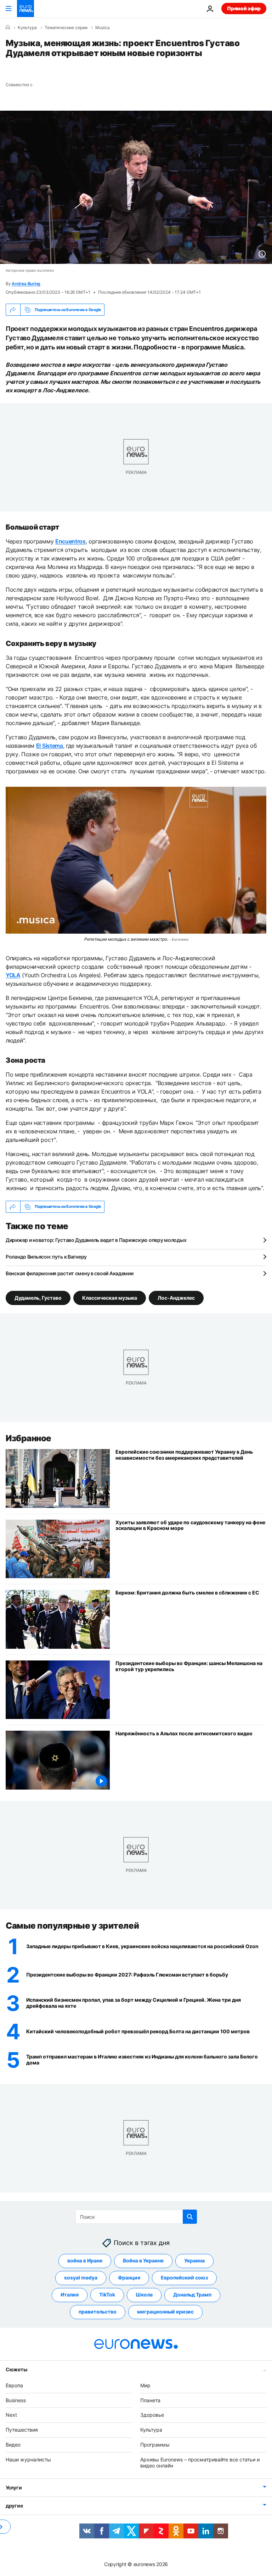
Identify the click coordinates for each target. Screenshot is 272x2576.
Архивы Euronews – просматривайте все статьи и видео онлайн (200, 2462)
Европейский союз (184, 2278)
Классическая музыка (110, 1297)
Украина (194, 2260)
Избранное (29, 1438)
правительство (98, 2312)
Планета (150, 2400)
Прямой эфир (244, 8)
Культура (27, 28)
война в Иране (85, 2260)
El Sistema (50, 746)
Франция (129, 2278)
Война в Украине (143, 2260)
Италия (70, 2295)
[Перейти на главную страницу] (25, 9)
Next (11, 2415)
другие (14, 2506)
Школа (144, 2295)
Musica (103, 28)
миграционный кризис (165, 2312)
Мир (145, 2385)
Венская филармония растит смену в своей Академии (70, 1273)
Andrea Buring (26, 284)
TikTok (107, 2295)
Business (16, 2400)
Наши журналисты (28, 2459)
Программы (155, 2445)
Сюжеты (16, 2369)
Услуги (14, 2487)
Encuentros (70, 541)
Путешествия (22, 2430)
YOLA (13, 975)
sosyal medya (81, 2278)
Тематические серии (66, 28)
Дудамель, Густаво (38, 1297)
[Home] (8, 27)
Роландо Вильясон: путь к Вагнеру (46, 1257)
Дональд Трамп (192, 2295)
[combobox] (136, 2217)
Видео (13, 2445)
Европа (14, 2385)
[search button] (190, 2217)
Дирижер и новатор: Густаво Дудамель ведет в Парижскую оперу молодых (96, 1240)
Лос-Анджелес (176, 1297)
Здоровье (152, 2415)
